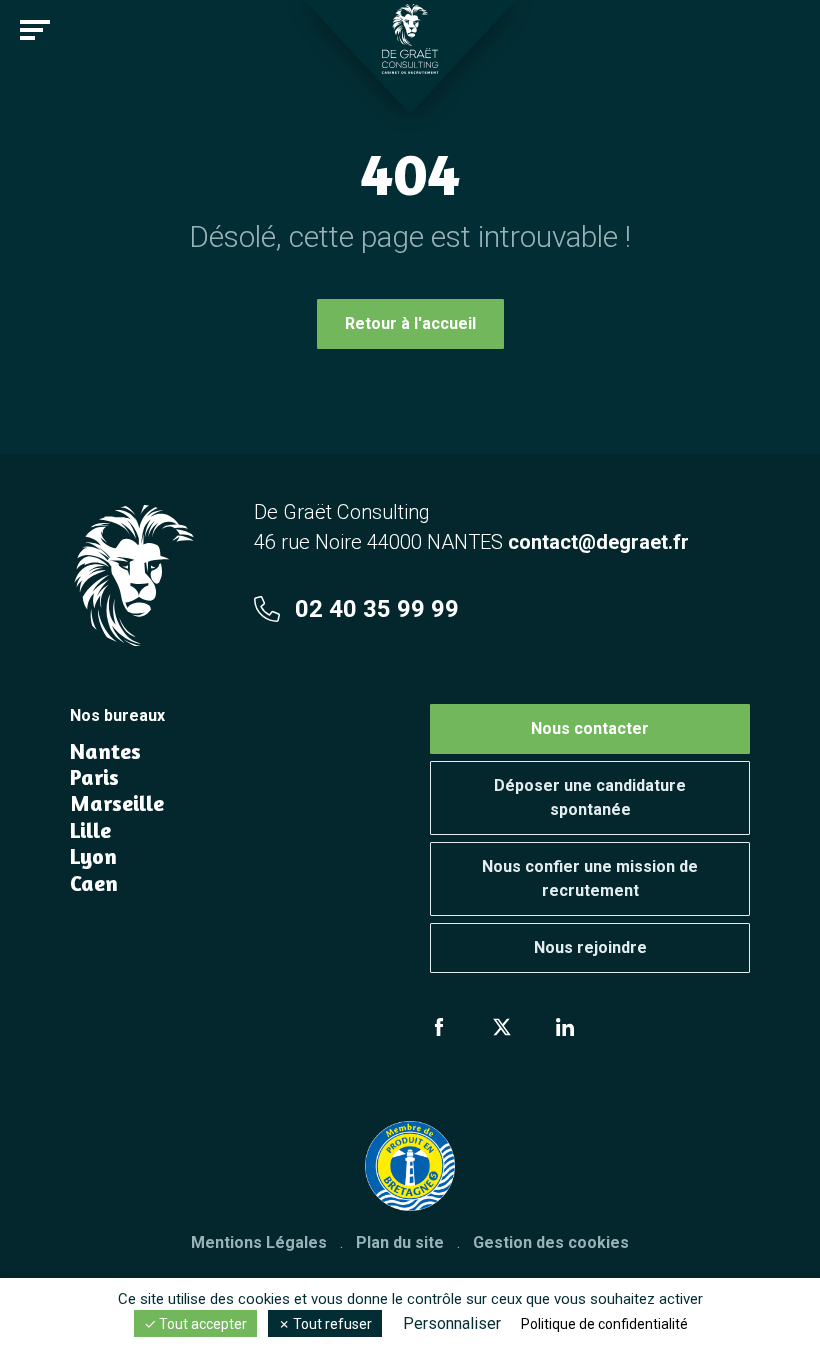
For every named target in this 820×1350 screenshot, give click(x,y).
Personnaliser (452, 1323)
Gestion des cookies (551, 1242)
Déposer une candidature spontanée (590, 797)
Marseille (117, 803)
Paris (94, 777)
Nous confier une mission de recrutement (590, 878)
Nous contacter (590, 728)
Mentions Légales (259, 1242)
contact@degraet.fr (598, 542)
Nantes (105, 751)
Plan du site (400, 1242)
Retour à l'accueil (410, 323)
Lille (90, 830)
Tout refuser (331, 1324)
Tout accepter (201, 1324)
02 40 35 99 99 (377, 609)
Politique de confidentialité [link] (604, 1324)
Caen (94, 883)
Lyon (93, 856)
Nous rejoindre (590, 947)
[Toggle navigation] (35, 30)
